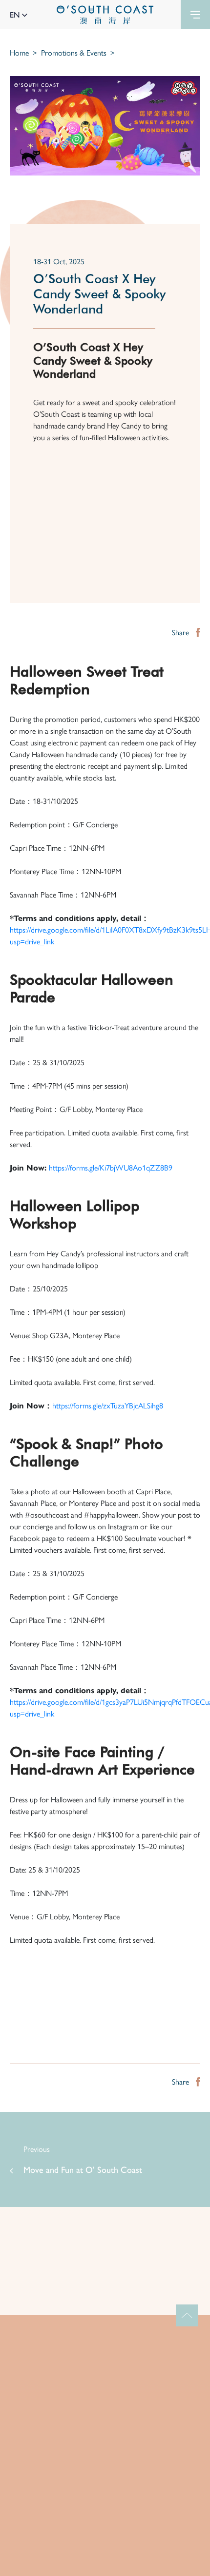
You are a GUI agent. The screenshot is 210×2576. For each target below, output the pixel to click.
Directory (105, 2451)
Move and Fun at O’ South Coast (83, 2169)
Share (181, 632)
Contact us (105, 2469)
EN (16, 14)
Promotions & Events (74, 52)
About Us (105, 2397)
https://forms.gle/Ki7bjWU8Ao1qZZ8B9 (111, 1167)
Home (19, 52)
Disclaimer (105, 2565)
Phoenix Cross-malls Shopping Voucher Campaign (94, 2281)
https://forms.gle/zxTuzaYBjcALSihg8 (108, 1405)
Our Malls (105, 2415)
